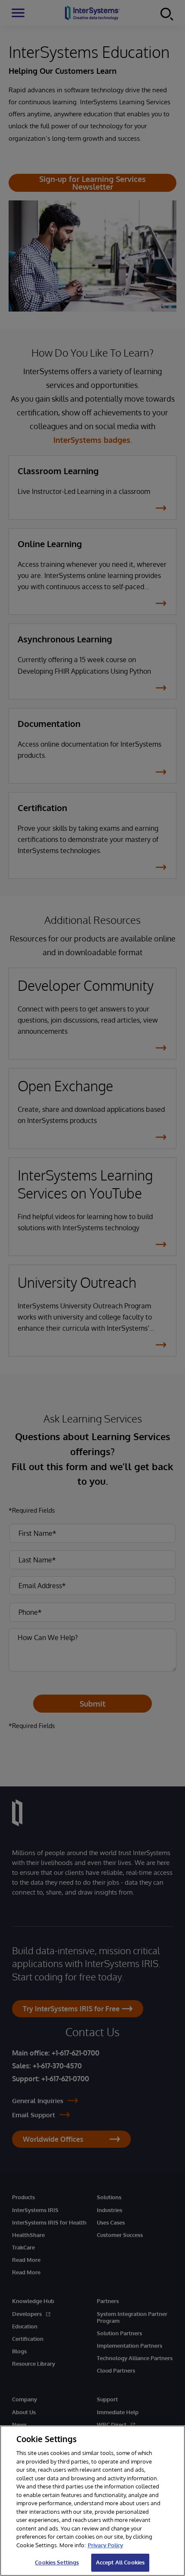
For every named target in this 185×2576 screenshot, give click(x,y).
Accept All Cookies (120, 2562)
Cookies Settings (57, 2562)
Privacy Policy (105, 2545)
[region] (92, 2501)
